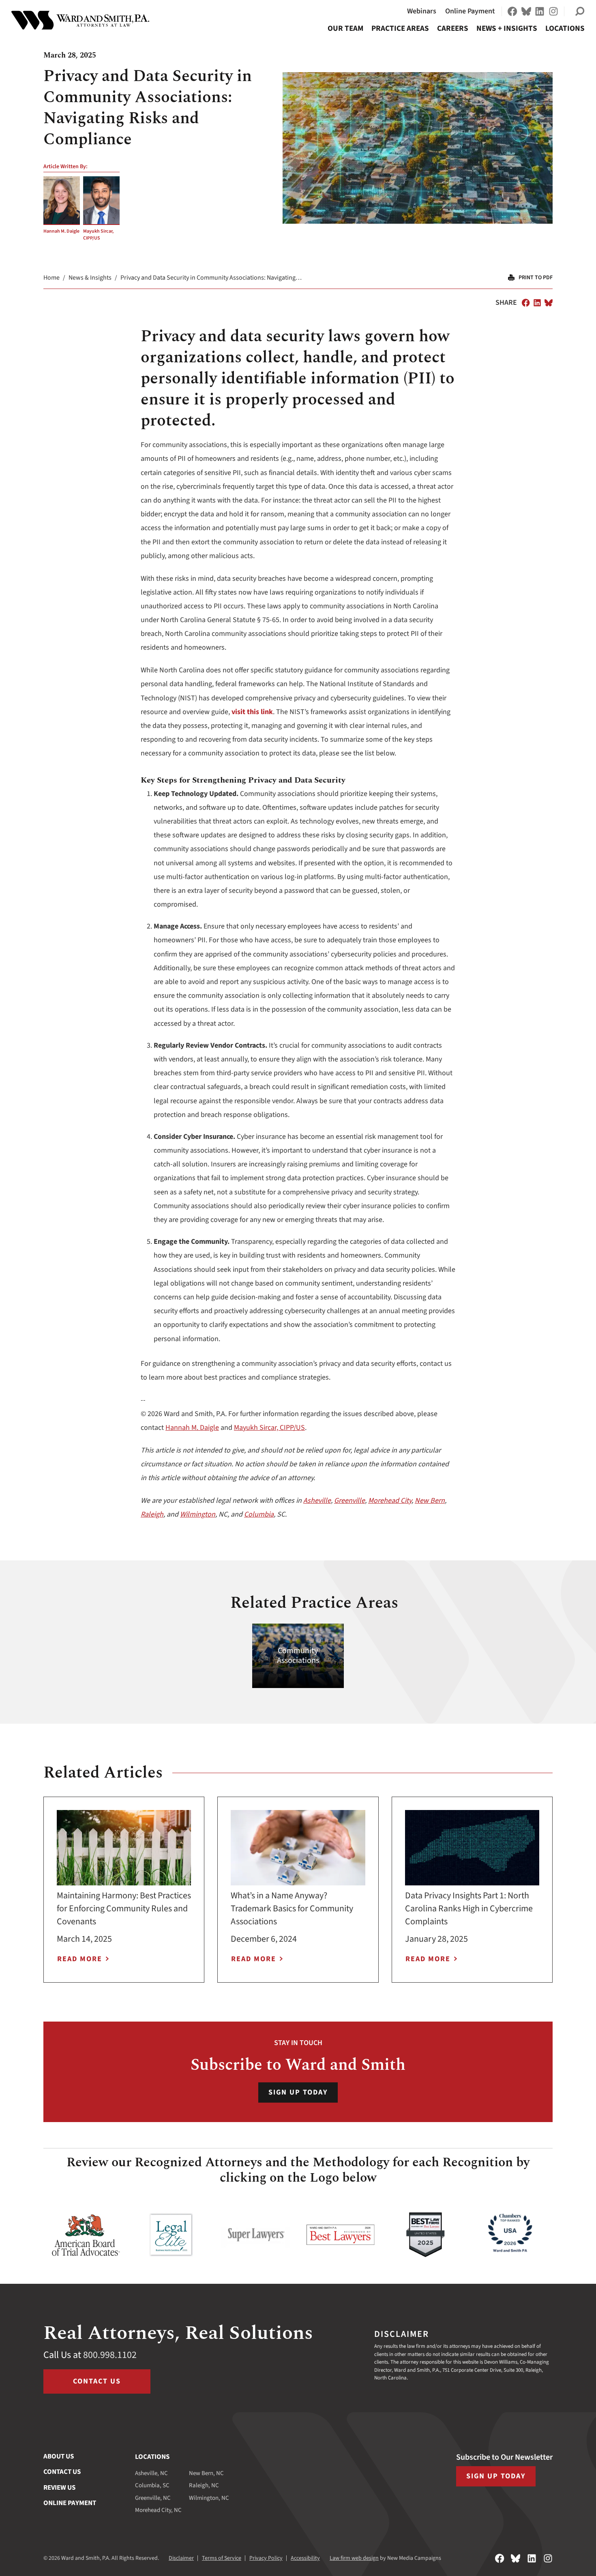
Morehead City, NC (158, 2510)
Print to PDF (536, 278)
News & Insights (90, 278)
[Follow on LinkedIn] (540, 11)
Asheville (317, 1501)
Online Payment (470, 11)
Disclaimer (181, 2558)
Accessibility (305, 2558)
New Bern (430, 1501)
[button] (580, 11)
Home (51, 278)
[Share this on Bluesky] (549, 303)
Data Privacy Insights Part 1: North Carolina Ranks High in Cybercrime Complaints (469, 1908)
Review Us (59, 2488)
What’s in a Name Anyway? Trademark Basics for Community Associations (292, 1908)
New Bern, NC (206, 2473)
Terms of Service (222, 2558)
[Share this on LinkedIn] (537, 303)
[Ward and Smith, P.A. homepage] (80, 20)
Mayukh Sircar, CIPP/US (98, 235)
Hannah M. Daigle (61, 231)
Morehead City (390, 1501)
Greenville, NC (153, 2498)
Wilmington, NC (209, 2498)
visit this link (252, 712)
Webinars (422, 11)
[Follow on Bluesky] (526, 11)
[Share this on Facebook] (526, 303)
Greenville (349, 1501)
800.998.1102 (110, 2355)
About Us (59, 2456)
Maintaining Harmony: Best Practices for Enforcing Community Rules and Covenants (124, 1908)
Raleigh (152, 1514)
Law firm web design (354, 2558)
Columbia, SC (152, 2485)
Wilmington (198, 1514)
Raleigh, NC (204, 2485)
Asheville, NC (151, 2473)
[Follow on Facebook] (512, 11)
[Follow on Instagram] (553, 11)
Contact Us (97, 2381)
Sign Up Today (298, 2092)
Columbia (259, 1514)
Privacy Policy (266, 2558)
